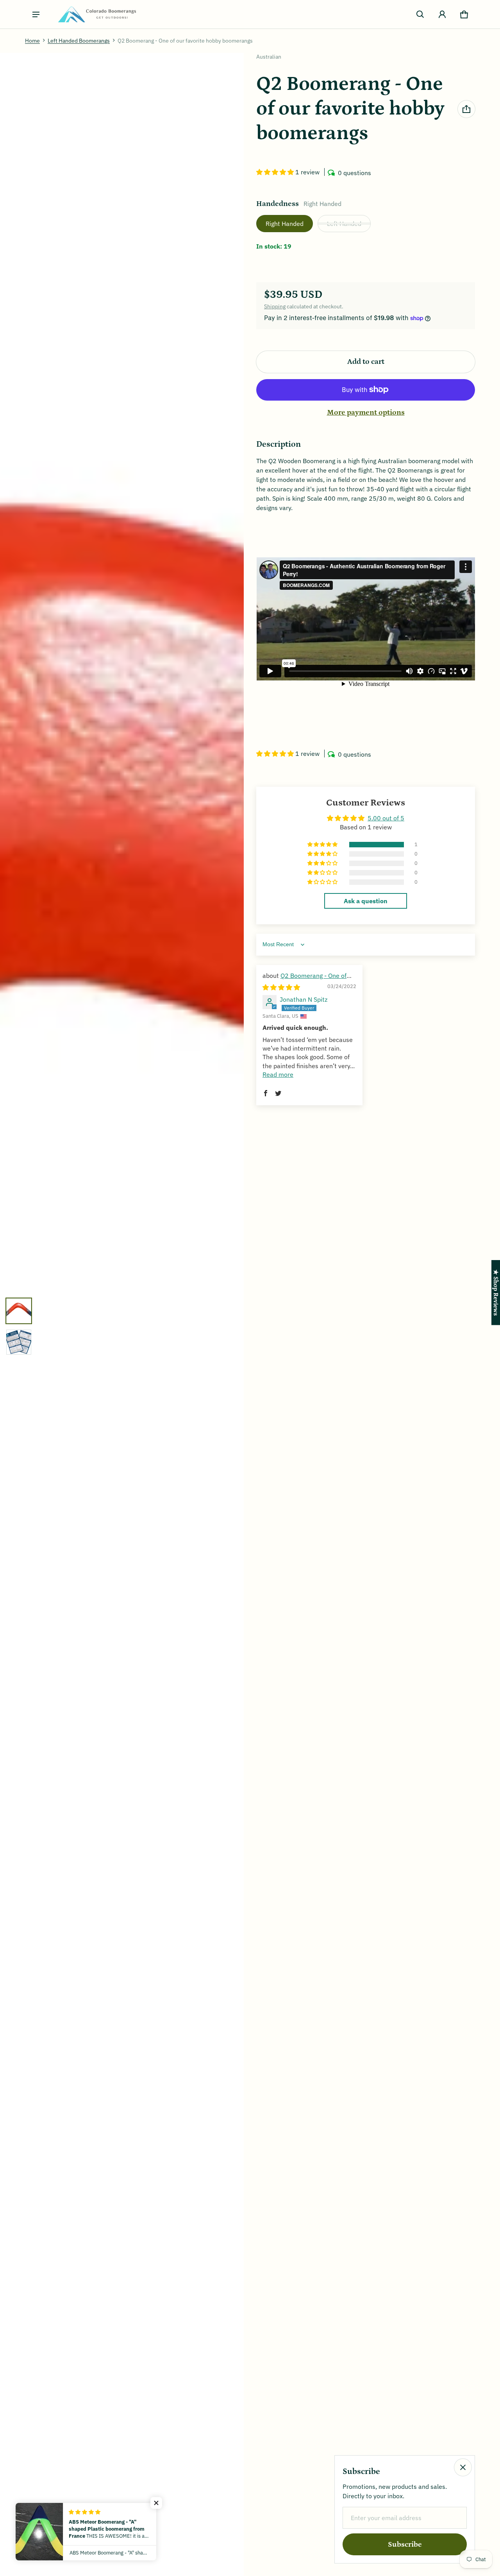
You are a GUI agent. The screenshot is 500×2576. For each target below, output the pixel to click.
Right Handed (285, 224)
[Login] (442, 14)
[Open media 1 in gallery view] (19, 1311)
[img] (281, 987)
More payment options (366, 413)
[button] (420, 14)
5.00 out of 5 (386, 818)
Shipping (275, 306)
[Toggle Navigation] (36, 14)
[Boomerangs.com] (97, 14)
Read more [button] (278, 1074)
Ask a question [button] (366, 901)
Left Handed (344, 224)
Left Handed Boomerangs (79, 41)
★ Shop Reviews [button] (496, 1292)
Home (32, 41)
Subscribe (405, 2545)
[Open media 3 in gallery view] (19, 1342)
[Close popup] (463, 2467)
